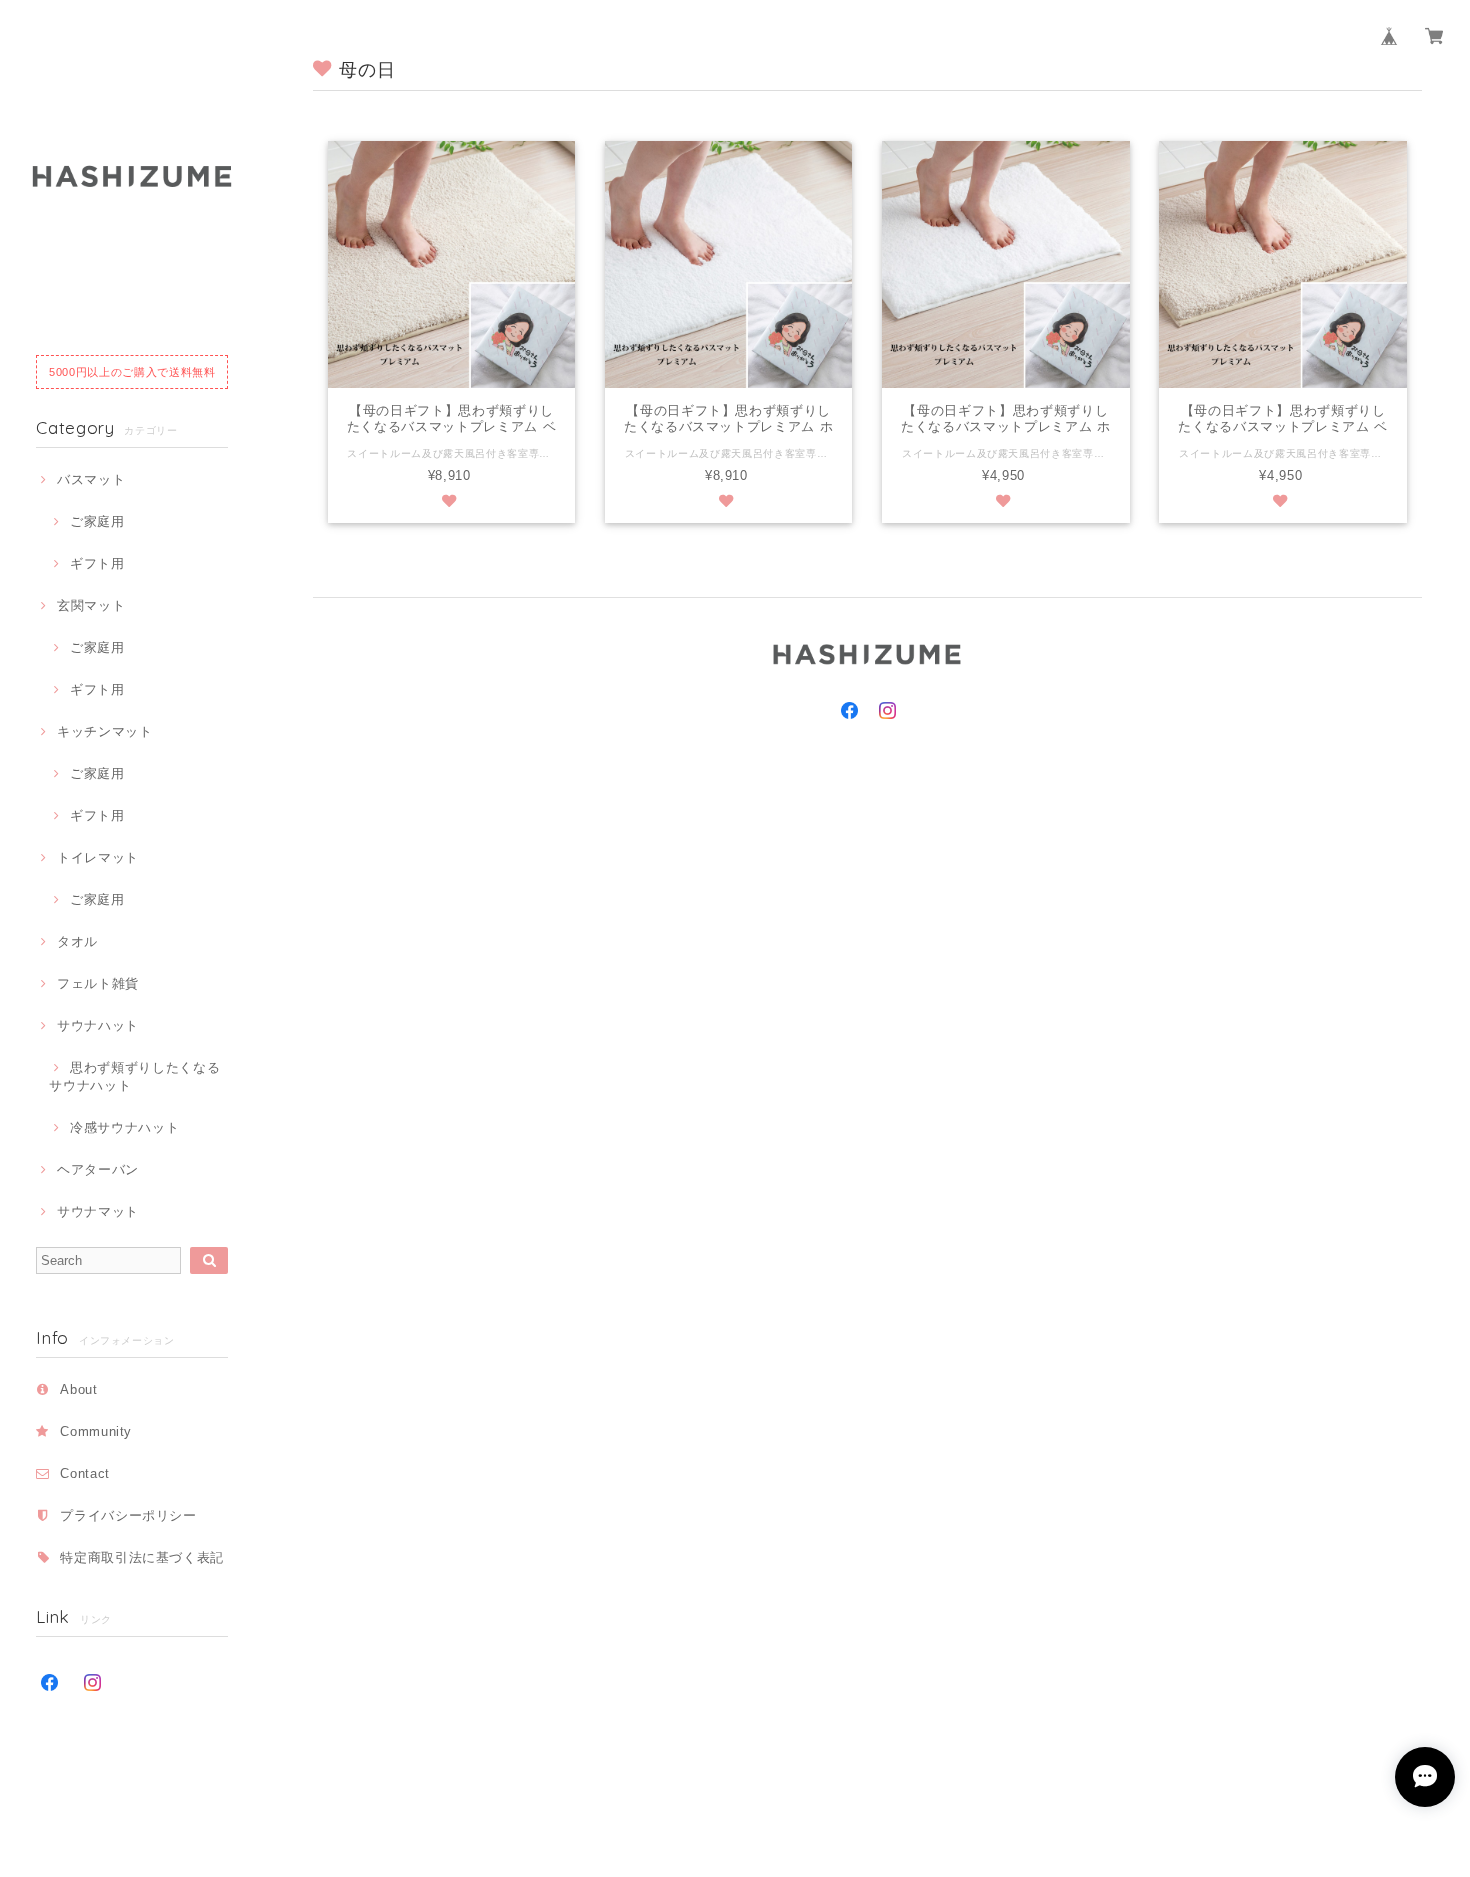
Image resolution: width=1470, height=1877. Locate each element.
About (78, 1389)
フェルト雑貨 (98, 983)
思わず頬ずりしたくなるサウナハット (134, 1076)
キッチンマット (104, 731)
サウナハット (98, 1025)
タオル (77, 941)
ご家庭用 (97, 521)
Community (96, 1431)
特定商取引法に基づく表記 (142, 1557)
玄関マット (91, 605)
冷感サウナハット (124, 1127)
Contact (85, 1473)
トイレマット (98, 857)
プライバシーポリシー (128, 1515)
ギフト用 (97, 563)
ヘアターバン (98, 1169)
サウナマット (98, 1211)
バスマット (91, 479)
